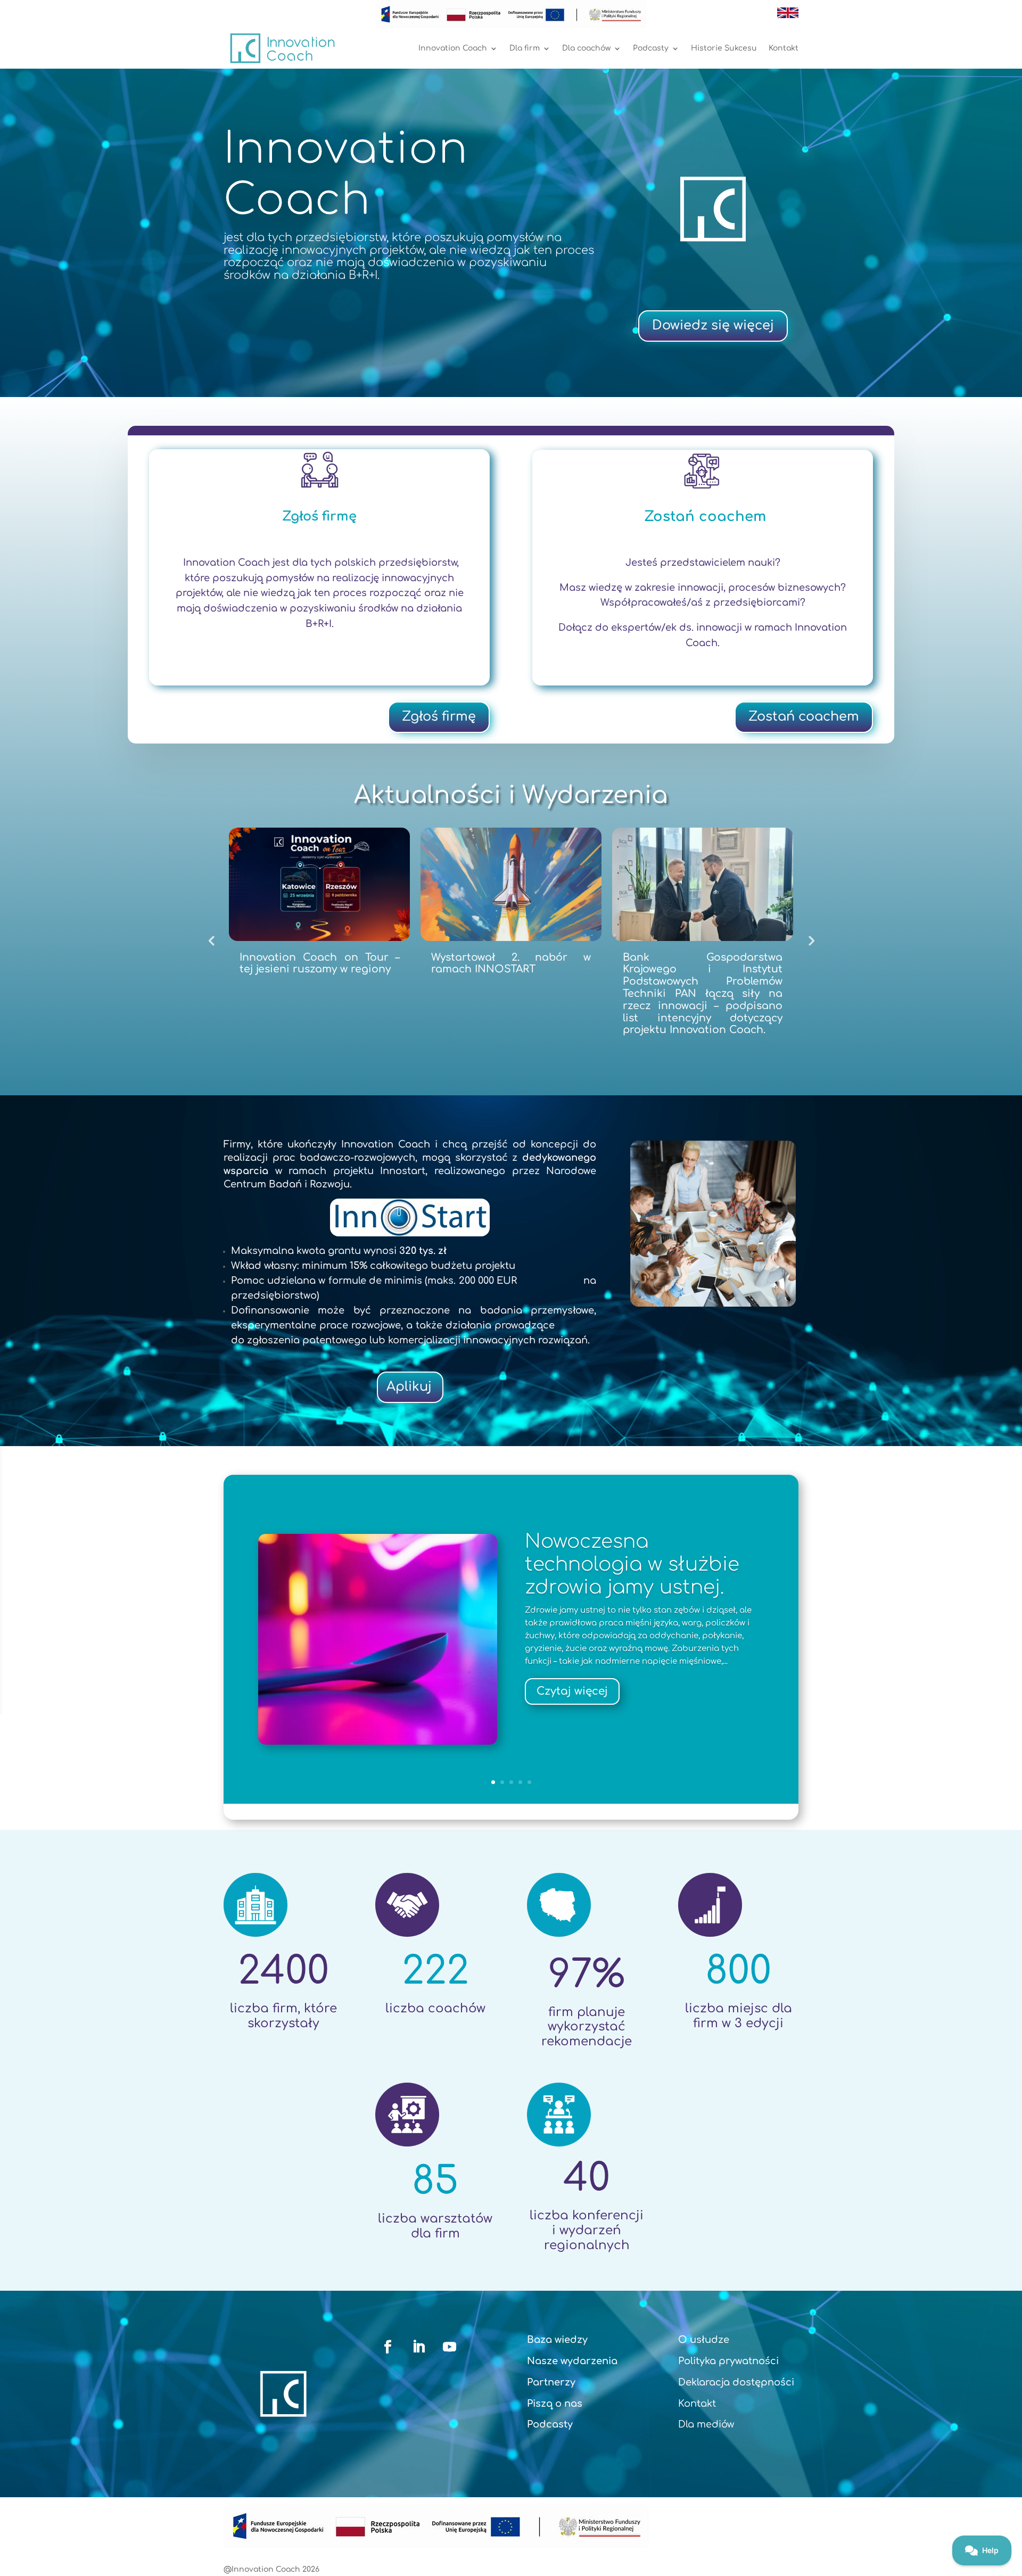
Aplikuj (409, 1387)
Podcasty (651, 48)
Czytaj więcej (572, 1691)
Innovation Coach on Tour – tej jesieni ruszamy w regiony (326, 963)
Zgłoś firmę (439, 717)
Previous (211, 940)
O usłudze (704, 2340)
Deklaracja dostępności (736, 2382)
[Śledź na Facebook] (388, 2347)
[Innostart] (410, 1217)
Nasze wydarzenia (572, 2361)
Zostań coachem (804, 717)
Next (811, 940)
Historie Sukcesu (724, 48)
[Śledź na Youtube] (450, 2347)
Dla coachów (586, 48)
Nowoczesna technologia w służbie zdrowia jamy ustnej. (632, 1564)
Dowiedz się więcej (713, 325)
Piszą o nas (555, 2404)
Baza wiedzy (557, 2340)
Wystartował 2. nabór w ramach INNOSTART (517, 963)
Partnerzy (551, 2382)
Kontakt (784, 48)
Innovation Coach (453, 48)
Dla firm (525, 48)
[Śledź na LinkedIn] (419, 2347)
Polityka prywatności (728, 2361)
